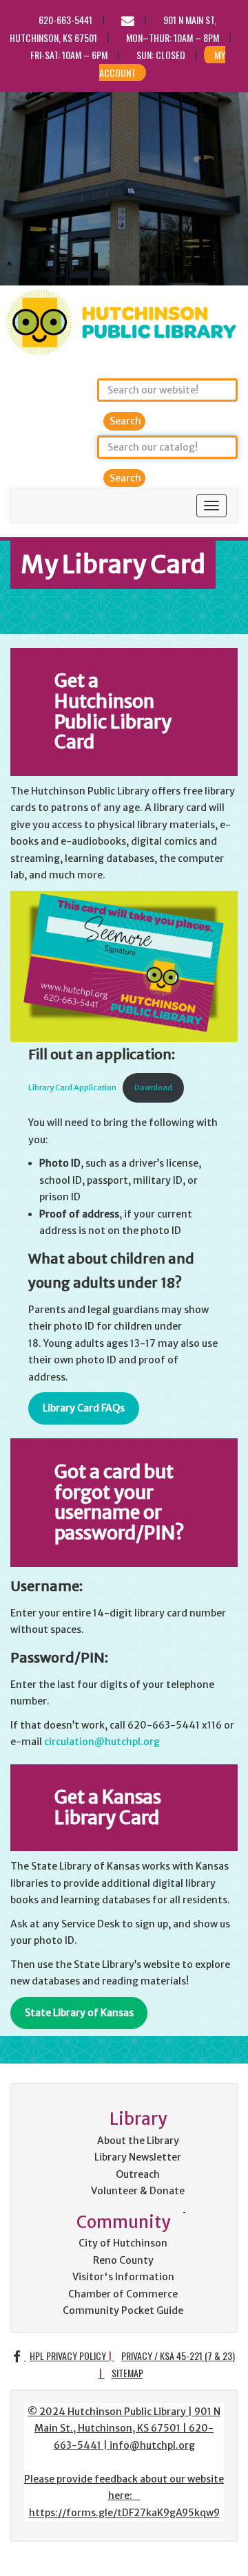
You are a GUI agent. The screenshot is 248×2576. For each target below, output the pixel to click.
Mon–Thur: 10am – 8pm (173, 37)
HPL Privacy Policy (68, 2356)
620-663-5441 (65, 20)
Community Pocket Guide (123, 2310)
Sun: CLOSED (161, 55)
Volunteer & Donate (138, 2191)
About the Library (138, 2141)
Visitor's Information (123, 2277)
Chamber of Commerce (123, 2294)
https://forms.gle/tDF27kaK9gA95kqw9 (124, 2513)
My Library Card (113, 564)
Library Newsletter (138, 2157)
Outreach (138, 2174)
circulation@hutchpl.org (102, 1742)
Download (153, 1087)
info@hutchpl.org (152, 2445)
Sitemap (127, 2373)
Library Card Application (72, 1087)
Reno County (123, 2260)
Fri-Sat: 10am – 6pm (69, 55)
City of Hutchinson (123, 2243)
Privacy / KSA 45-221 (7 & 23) (178, 2356)
